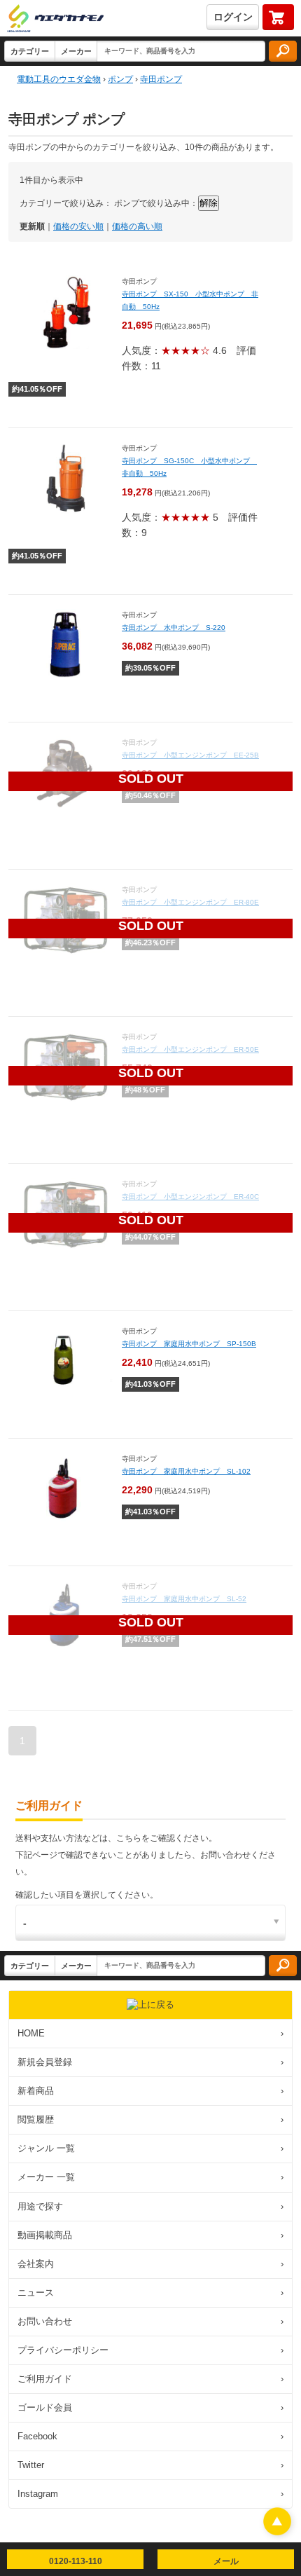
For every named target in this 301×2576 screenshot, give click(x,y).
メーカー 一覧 (150, 2177)
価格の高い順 (137, 226)
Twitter (150, 2465)
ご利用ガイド (150, 2379)
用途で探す (150, 2206)
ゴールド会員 (150, 2407)
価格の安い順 (78, 226)
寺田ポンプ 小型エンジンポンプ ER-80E (190, 902)
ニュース (150, 2293)
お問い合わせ (150, 2321)
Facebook (150, 2436)
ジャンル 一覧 (150, 2148)
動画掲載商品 (150, 2235)
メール (226, 2561)
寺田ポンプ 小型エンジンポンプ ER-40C (190, 1197)
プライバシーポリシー (150, 2350)
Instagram (150, 2494)
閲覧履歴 (150, 2119)
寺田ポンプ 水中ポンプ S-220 (174, 628)
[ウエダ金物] (55, 19)
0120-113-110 (76, 2561)
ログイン (233, 17)
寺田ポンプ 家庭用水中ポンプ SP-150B (189, 1344)
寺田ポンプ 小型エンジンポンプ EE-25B (190, 755)
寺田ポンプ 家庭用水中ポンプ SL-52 (184, 1599)
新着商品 (150, 2091)
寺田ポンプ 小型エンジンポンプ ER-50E (190, 1049)
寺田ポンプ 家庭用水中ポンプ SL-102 (186, 1471)
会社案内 (150, 2264)
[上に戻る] (277, 2532)
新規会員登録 (150, 2062)
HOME (150, 2033)
